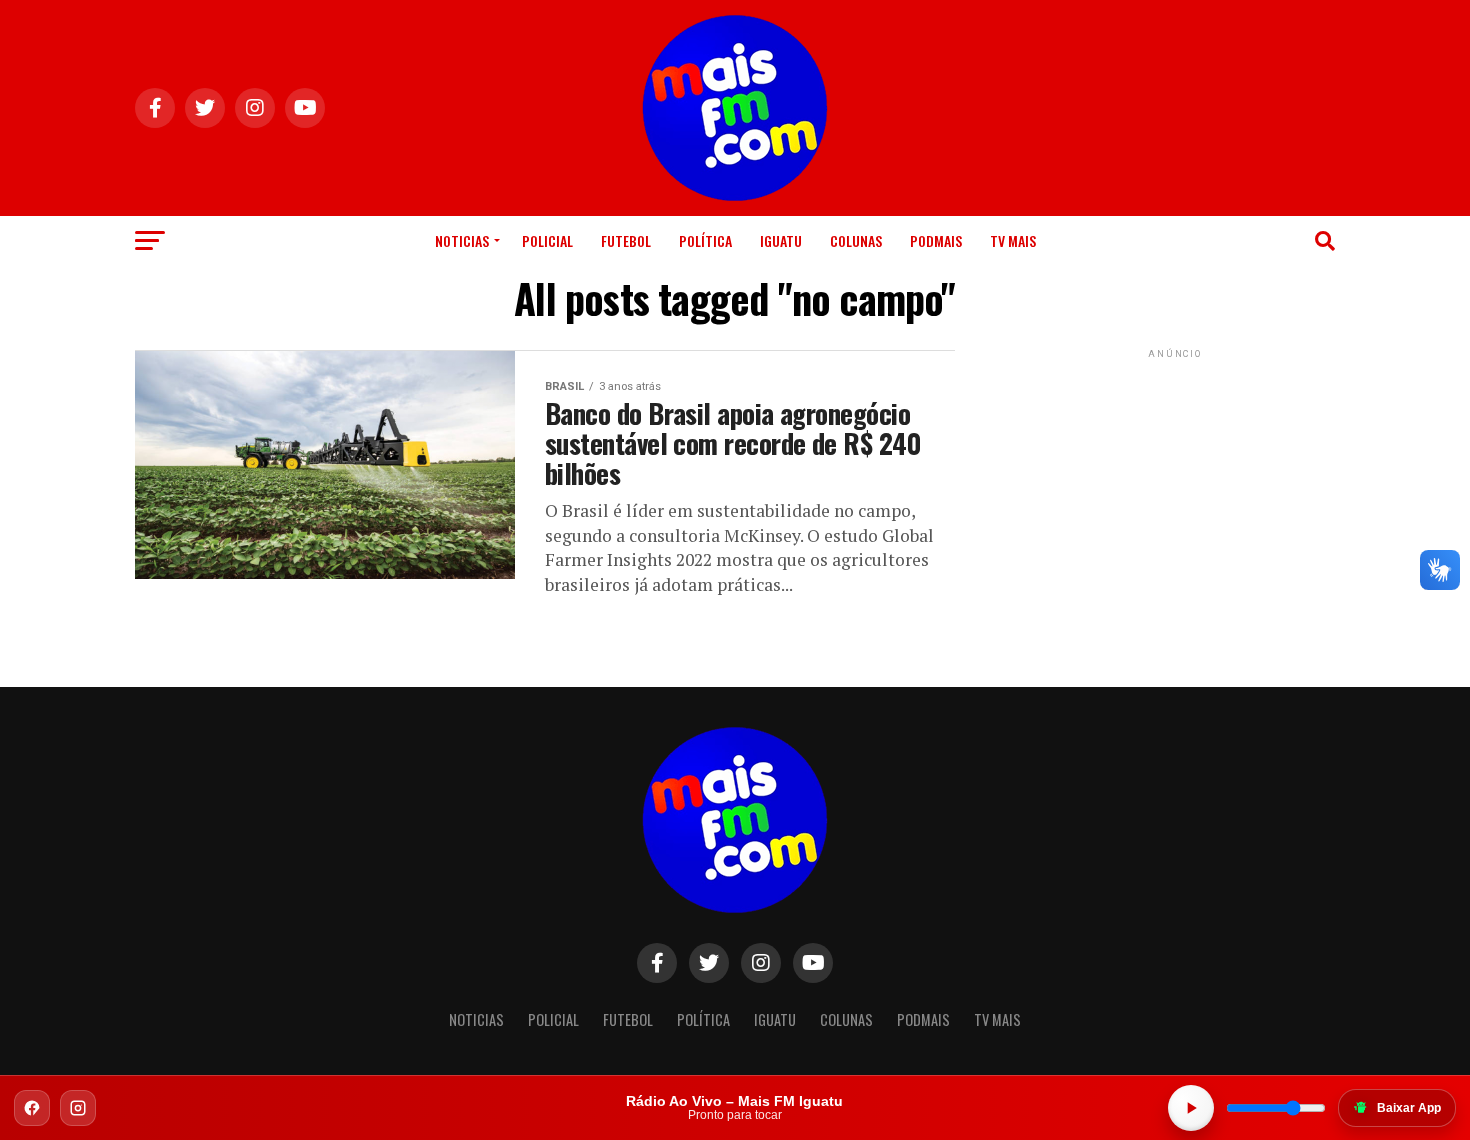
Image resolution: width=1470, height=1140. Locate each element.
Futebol (626, 240)
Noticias (462, 240)
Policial (547, 240)
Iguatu (781, 240)
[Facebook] (32, 1108)
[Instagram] (78, 1108)
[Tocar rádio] (1191, 1108)
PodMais (936, 240)
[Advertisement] (1175, 488)
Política (705, 240)
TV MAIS (1013, 240)
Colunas (856, 240)
